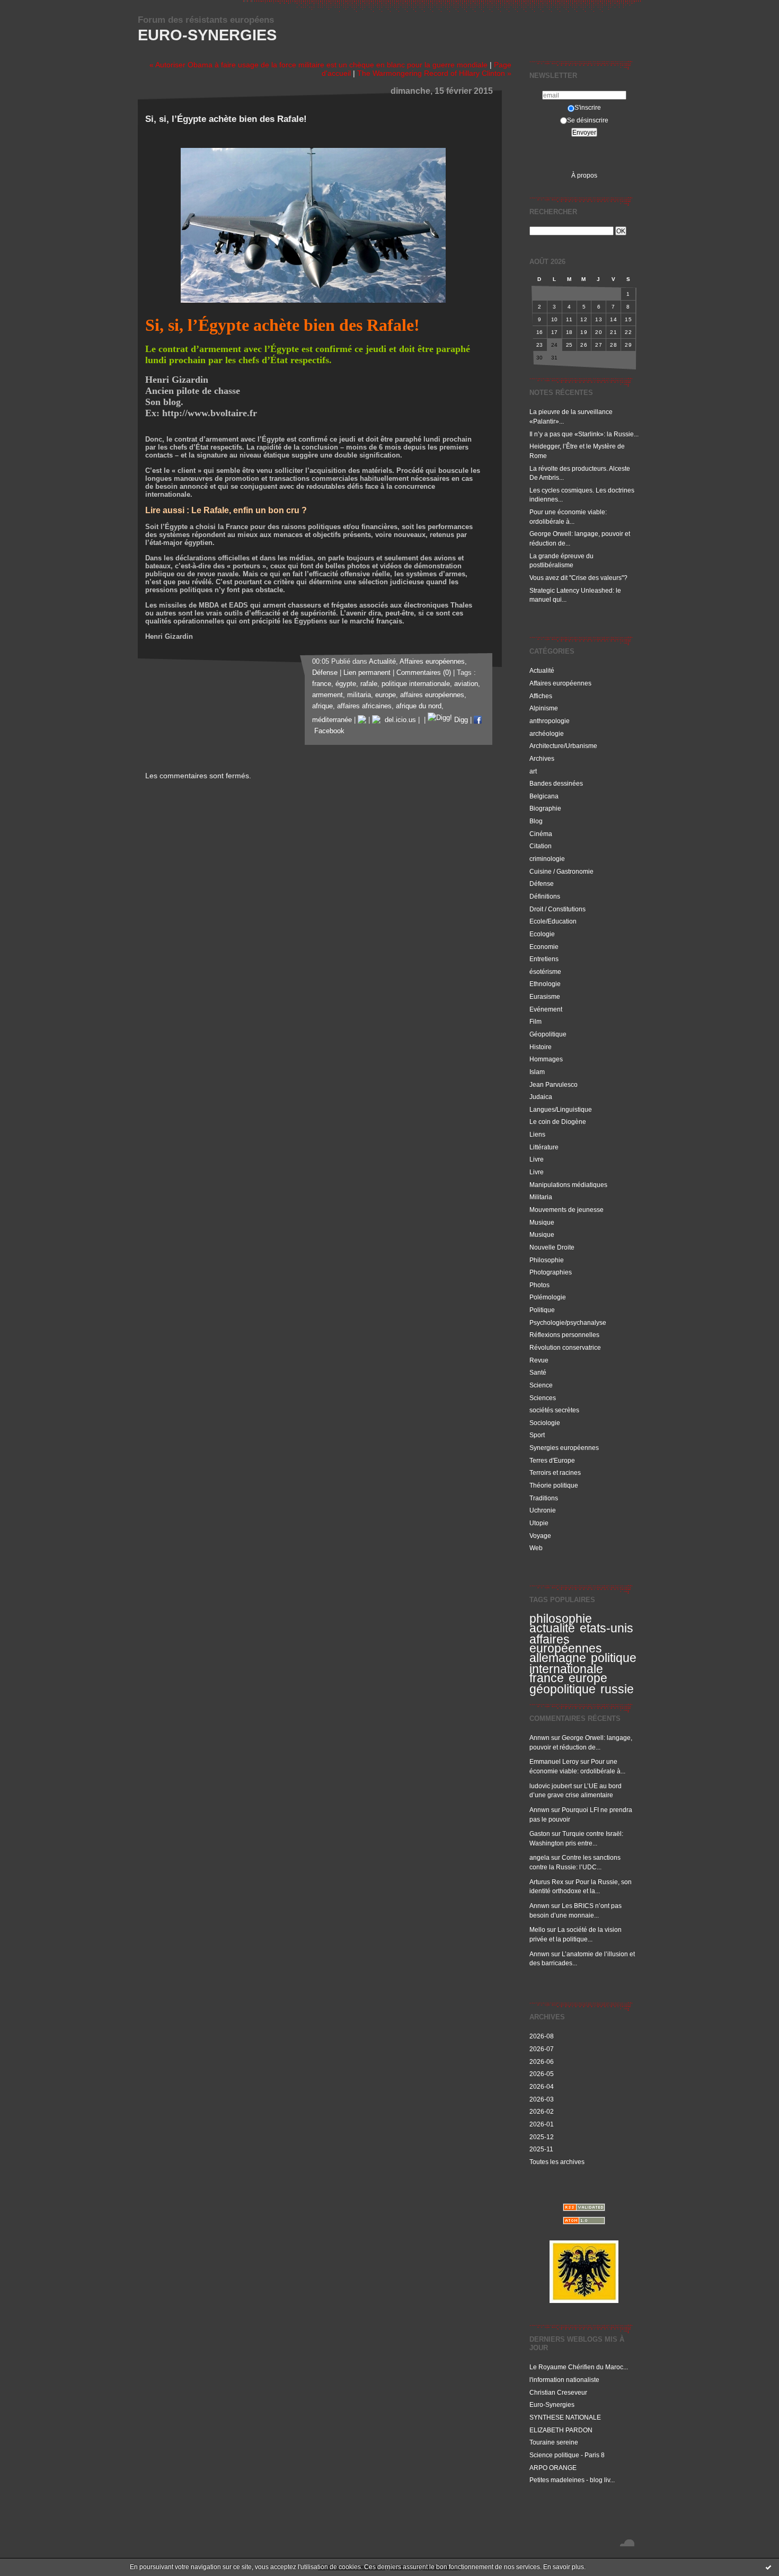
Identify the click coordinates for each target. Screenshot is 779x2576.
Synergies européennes (564, 1448)
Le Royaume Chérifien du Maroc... (579, 2367)
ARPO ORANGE (553, 2468)
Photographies (551, 1272)
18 (569, 332)
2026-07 (542, 2049)
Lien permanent (367, 673)
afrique (322, 706)
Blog (536, 821)
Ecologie (542, 934)
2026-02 (542, 2111)
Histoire (541, 1047)
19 (584, 332)
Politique (542, 1310)
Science (541, 1385)
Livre (537, 1159)
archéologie (547, 733)
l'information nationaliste (564, 2380)
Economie (544, 947)
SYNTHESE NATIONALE (565, 2417)
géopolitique (563, 1689)
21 (613, 332)
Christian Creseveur (558, 2392)
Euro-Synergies (207, 35)
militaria (359, 695)
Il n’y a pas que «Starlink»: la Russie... (584, 434)
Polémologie (548, 1297)
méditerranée (332, 720)
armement (327, 695)
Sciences (543, 1398)
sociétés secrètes (554, 1410)
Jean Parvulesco (554, 1084)
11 (569, 319)
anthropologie (550, 721)
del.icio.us (398, 720)
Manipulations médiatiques (568, 1185)
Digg (460, 720)
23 (540, 345)
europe (588, 1678)
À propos (584, 175)
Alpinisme (544, 708)
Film (535, 1021)
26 (584, 345)
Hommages (546, 1059)
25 (569, 345)
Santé (538, 1372)
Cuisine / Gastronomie (561, 871)
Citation (541, 846)
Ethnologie (545, 984)
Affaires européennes (560, 683)
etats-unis (607, 1628)
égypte (346, 684)
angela (539, 1857)
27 (599, 345)
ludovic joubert (551, 1786)
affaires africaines (364, 706)
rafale (369, 684)
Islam (537, 1072)
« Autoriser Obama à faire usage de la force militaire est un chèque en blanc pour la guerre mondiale (318, 65)
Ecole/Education (553, 921)
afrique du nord (419, 706)
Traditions (544, 1498)
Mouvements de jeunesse (566, 1210)
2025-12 (542, 2137)
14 (613, 319)
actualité (552, 1628)
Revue (539, 1360)
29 (628, 345)
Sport (537, 1435)
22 (628, 332)
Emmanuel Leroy (554, 1761)
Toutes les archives (557, 2162)
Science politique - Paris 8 (567, 2455)
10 (555, 319)
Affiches (541, 696)
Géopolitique (548, 1034)
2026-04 (542, 2086)
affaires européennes (566, 1644)
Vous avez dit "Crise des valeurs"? (579, 578)
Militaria (541, 1197)
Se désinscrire (588, 120)
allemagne (558, 1658)
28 (613, 345)
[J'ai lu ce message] (768, 2567)
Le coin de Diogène (558, 1122)
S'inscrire (588, 107)
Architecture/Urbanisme (563, 746)
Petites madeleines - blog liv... (572, 2480)
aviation (466, 684)
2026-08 (542, 2036)
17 (555, 332)
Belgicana (544, 796)
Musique (542, 1222)
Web (536, 1548)
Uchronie (543, 1510)
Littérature (544, 1147)
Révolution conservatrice (565, 1347)
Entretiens (544, 959)
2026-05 (542, 2074)
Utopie (539, 1523)
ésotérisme (545, 972)
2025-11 (541, 2149)
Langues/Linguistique (561, 1109)
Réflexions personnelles (564, 1335)
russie (617, 1689)
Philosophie (547, 1260)
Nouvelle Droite (552, 1247)
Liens (537, 1134)
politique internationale (583, 1663)
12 (584, 319)
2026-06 (542, 2061)
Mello (537, 1929)
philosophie (561, 1619)
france (547, 1678)
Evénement (546, 1009)
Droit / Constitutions (557, 909)
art (533, 771)
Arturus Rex (546, 1882)
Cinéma (541, 834)
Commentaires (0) (424, 673)
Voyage (540, 1536)
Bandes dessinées (556, 783)
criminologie (547, 859)
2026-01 (542, 2124)
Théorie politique (554, 1485)
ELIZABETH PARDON (561, 2430)
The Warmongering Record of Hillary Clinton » (434, 73)
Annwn (539, 1738)
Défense (542, 883)
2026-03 (542, 2099)
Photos (539, 1285)
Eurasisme (545, 996)
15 (628, 319)
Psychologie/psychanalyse (568, 1322)
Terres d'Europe (552, 1460)
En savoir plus (564, 2567)
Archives (542, 758)
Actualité (542, 670)
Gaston (540, 1834)
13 (599, 319)
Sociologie (545, 1423)
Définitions (545, 896)
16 (540, 332)
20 (599, 332)
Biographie (545, 808)
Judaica (541, 1097)
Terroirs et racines (555, 1472)
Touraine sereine (554, 2442)
